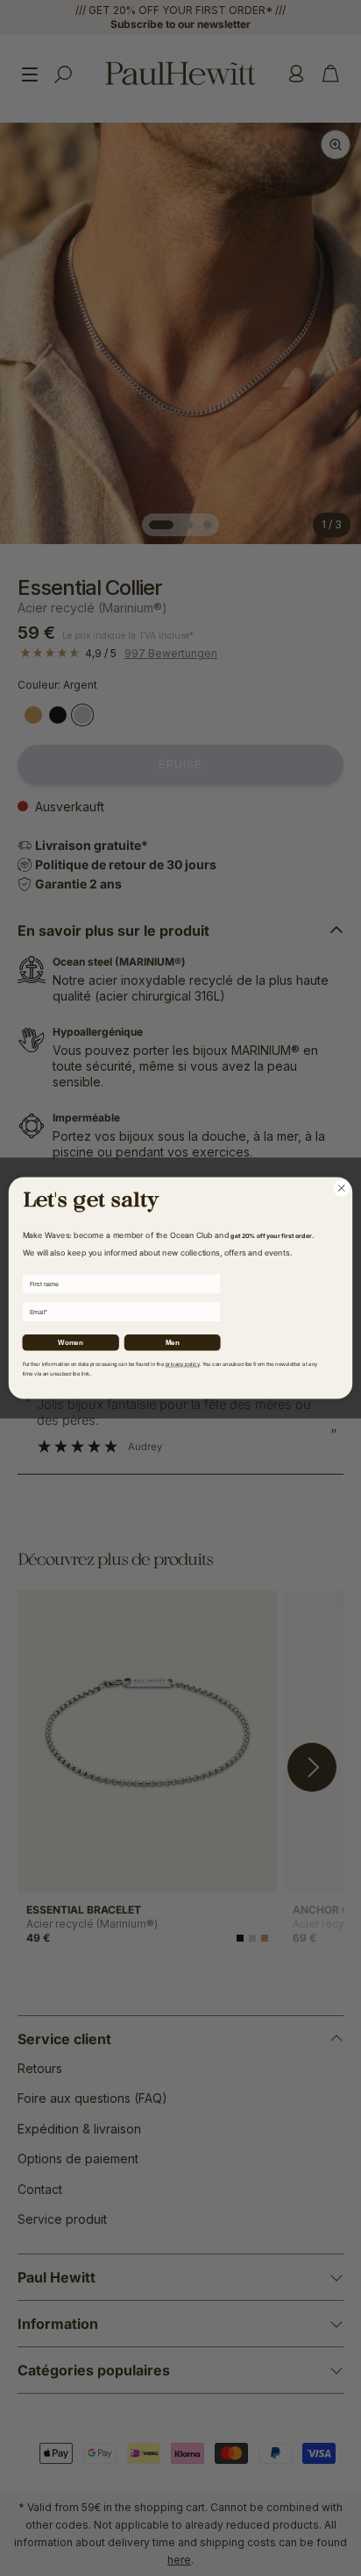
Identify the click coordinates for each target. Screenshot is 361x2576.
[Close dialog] (341, 1188)
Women (70, 1342)
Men (173, 1342)
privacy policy (183, 1364)
